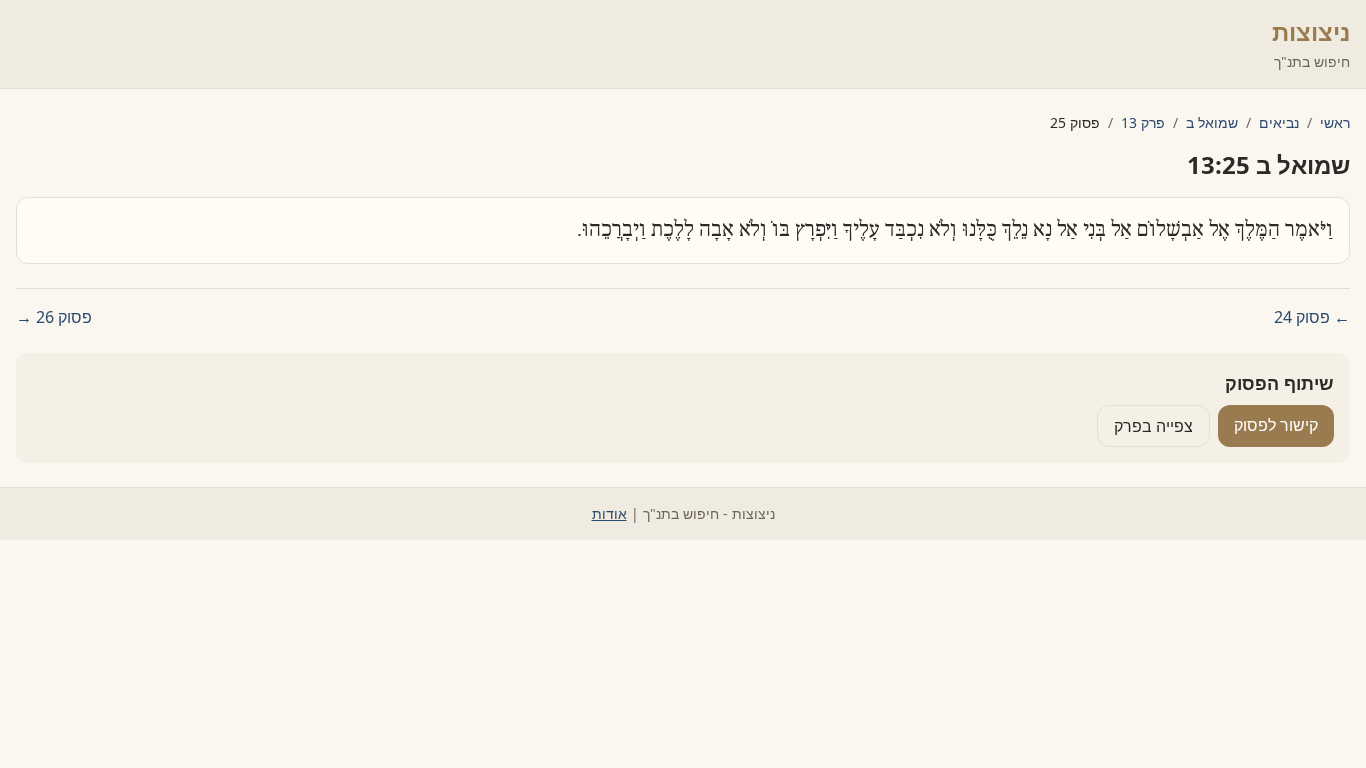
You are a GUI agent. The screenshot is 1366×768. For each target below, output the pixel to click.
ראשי (1335, 122)
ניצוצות (1311, 31)
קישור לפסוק (1276, 425)
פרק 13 (1143, 122)
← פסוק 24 (1312, 317)
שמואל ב (1212, 122)
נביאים (1279, 122)
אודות (609, 513)
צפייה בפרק (1153, 426)
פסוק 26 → (54, 317)
